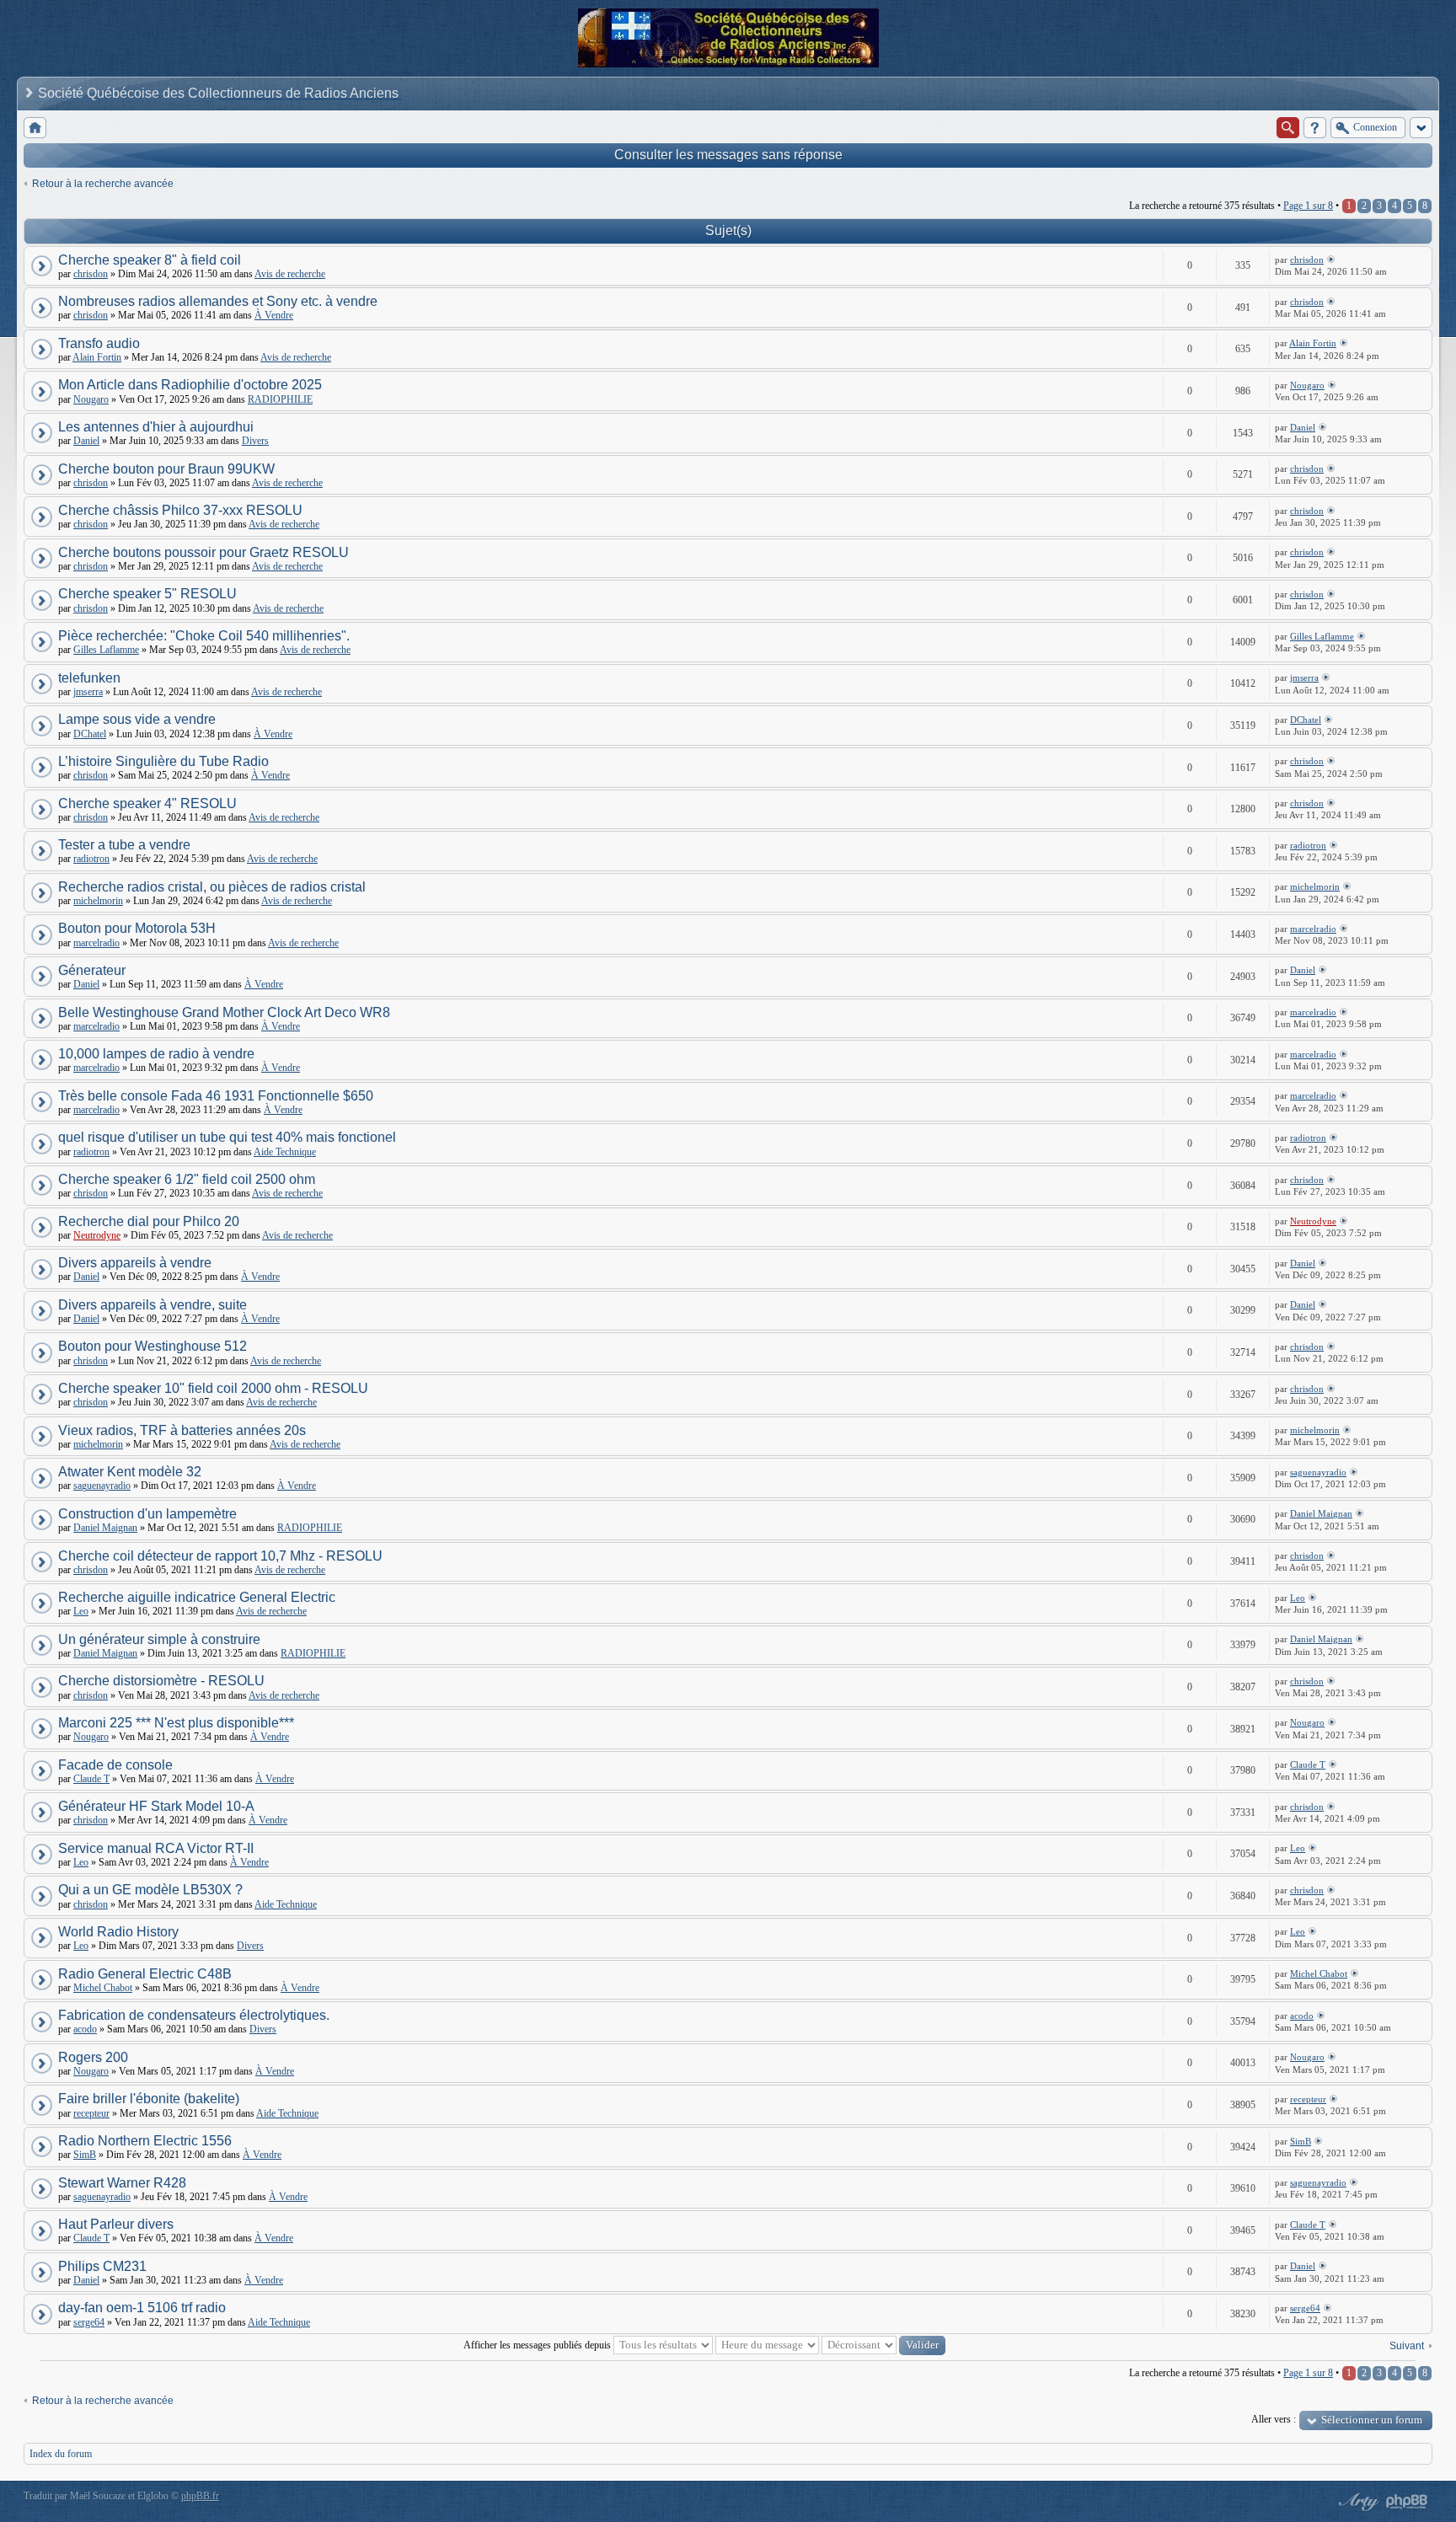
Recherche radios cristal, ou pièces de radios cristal (212, 887)
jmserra (88, 692)
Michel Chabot (103, 1988)
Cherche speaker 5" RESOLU (147, 594)
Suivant (1407, 2346)
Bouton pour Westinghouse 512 (153, 1346)
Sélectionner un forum (1372, 2420)
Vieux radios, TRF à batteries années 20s (182, 1430)
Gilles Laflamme (106, 650)
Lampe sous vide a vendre (137, 719)
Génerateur (92, 970)
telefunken (89, 678)
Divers (255, 441)
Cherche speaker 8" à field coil (150, 260)
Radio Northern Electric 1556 (145, 2141)
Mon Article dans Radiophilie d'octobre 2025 (190, 385)
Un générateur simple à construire (159, 1639)
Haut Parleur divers (116, 2224)
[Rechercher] (1288, 128)
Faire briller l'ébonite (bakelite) (149, 2099)
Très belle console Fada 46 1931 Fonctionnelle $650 (216, 1096)
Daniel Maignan (105, 1528)
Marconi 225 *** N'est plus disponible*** (176, 1723)
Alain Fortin (97, 357)
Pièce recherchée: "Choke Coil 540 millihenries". (204, 636)
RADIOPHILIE (280, 399)
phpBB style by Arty (1357, 2502)
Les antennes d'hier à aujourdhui (156, 427)
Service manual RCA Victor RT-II (156, 1848)
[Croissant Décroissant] (883, 2345)
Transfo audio (99, 343)
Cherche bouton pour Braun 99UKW (166, 469)
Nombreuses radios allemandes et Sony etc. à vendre (218, 301)
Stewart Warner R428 (122, 2183)
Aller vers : (1274, 2419)
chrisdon (91, 274)
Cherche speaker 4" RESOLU (147, 803)
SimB (85, 2155)
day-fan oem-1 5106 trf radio (142, 2308)
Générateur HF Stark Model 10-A (156, 1806)
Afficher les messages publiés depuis (538, 2345)
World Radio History (118, 1932)
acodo (85, 2029)
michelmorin (98, 901)
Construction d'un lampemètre (147, 1514)
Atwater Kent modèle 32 (130, 1472)
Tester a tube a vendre (124, 845)
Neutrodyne (97, 1235)
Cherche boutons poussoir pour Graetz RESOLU (203, 552)
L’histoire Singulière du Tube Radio (163, 761)
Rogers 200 (93, 2057)
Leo (81, 1611)
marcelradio (96, 943)
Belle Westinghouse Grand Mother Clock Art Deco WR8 (224, 1012)
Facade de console (115, 1765)
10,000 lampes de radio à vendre (156, 1054)
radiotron (91, 859)
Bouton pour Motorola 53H (137, 928)
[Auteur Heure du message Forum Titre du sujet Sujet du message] (767, 2345)
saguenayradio (102, 1486)
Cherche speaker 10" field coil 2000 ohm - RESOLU (213, 1388)
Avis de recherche (290, 274)
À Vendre (274, 315)
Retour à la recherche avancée (103, 184)
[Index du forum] (35, 128)
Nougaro (91, 399)
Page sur (1308, 206)
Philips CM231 (102, 2266)
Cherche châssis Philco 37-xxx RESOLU (180, 510)
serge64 (89, 2322)
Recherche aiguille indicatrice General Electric (197, 1597)
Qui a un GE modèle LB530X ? (150, 1890)
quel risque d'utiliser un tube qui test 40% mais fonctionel (227, 1137)
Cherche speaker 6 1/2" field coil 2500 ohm (187, 1179)
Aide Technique (285, 1152)
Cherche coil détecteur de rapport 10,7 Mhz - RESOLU (220, 1556)
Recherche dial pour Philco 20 (149, 1221)
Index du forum (61, 2454)
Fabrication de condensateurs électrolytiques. (194, 2015)
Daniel (86, 441)
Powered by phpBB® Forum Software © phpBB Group (1407, 2502)
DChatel (90, 734)
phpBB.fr (200, 2496)
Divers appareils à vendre (135, 1263)
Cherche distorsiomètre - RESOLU (161, 1681)
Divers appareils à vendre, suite (153, 1305)
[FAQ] (1315, 128)
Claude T (91, 1779)
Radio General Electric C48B (145, 1974)
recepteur (91, 2113)
